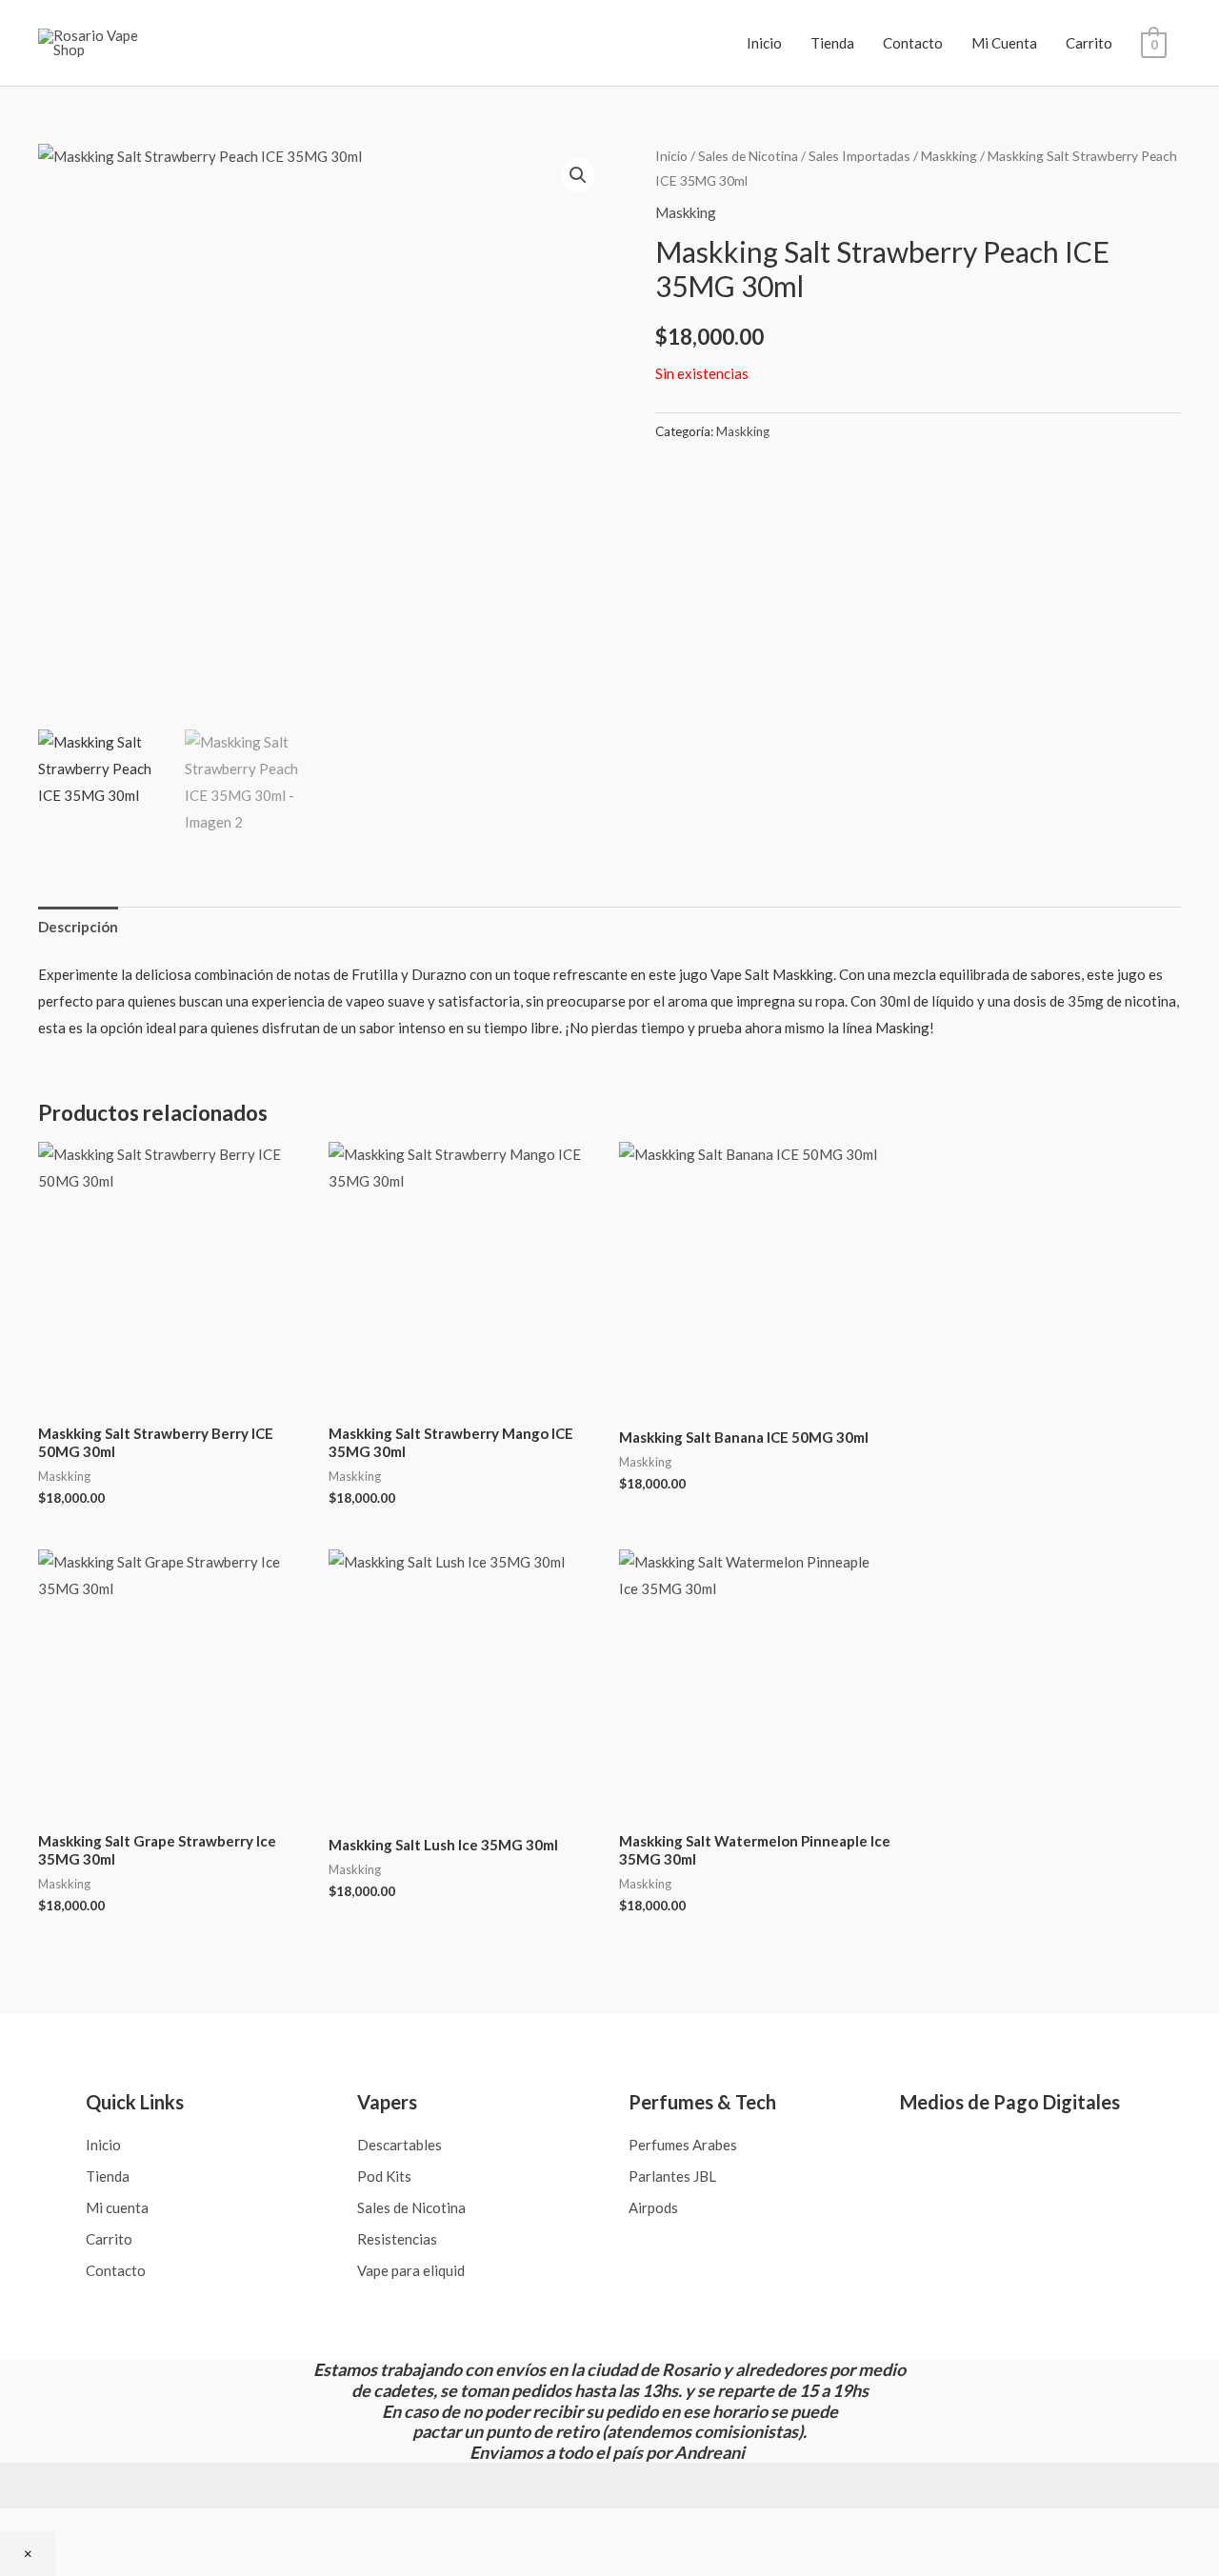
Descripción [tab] (78, 927)
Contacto (913, 43)
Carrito (1089, 43)
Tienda (832, 43)
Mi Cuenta (1004, 43)
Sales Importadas (859, 156)
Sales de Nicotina (748, 156)
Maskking (949, 156)
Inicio (764, 43)
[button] (578, 175)
